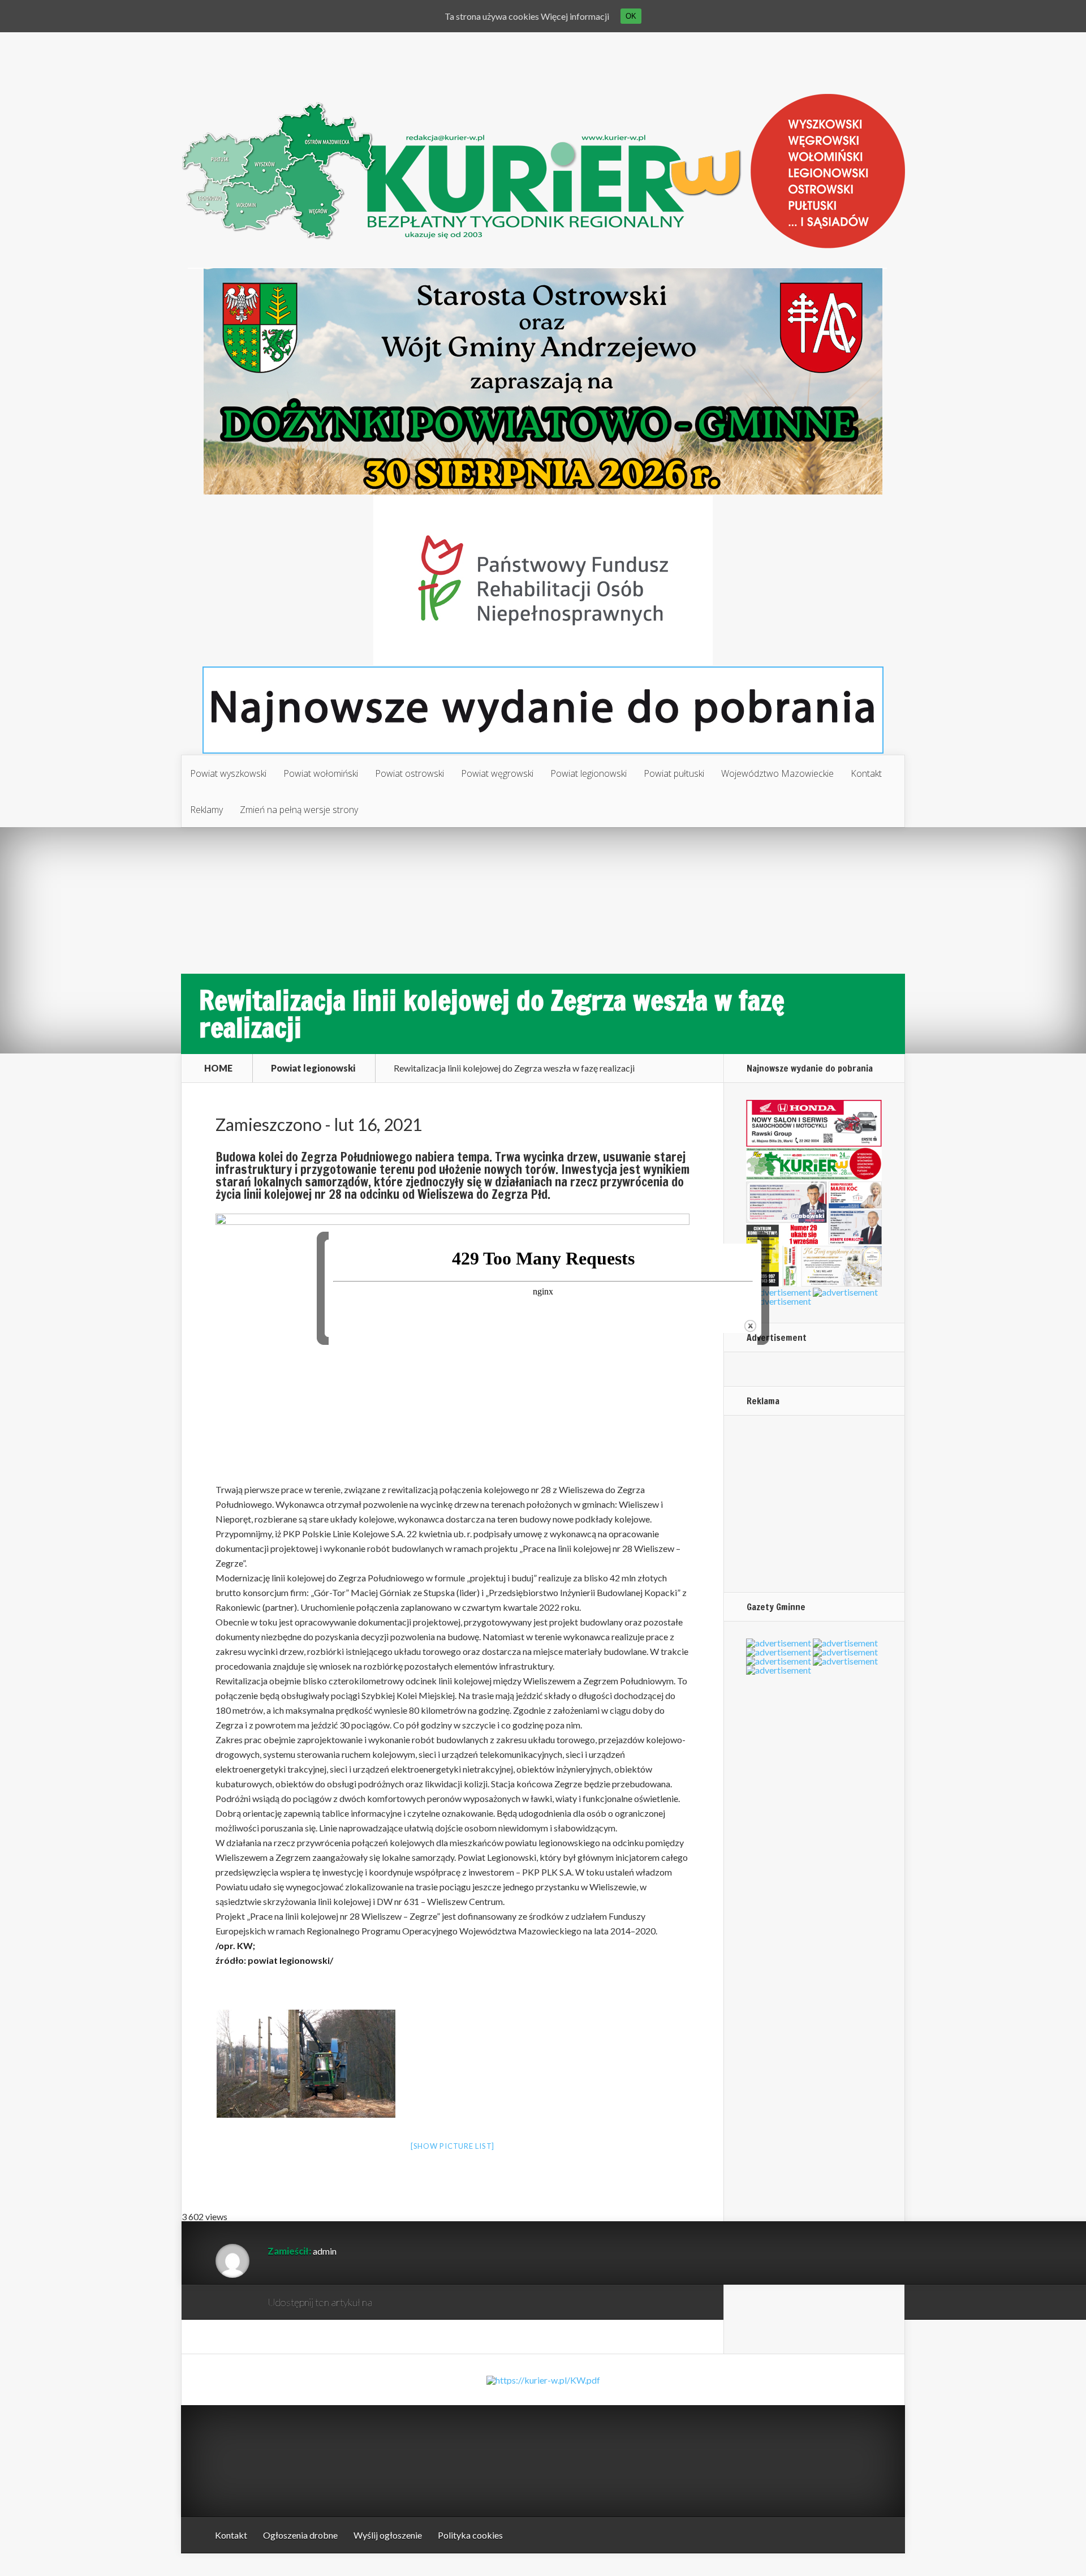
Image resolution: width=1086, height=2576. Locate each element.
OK (631, 16)
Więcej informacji (575, 16)
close (750, 1326)
